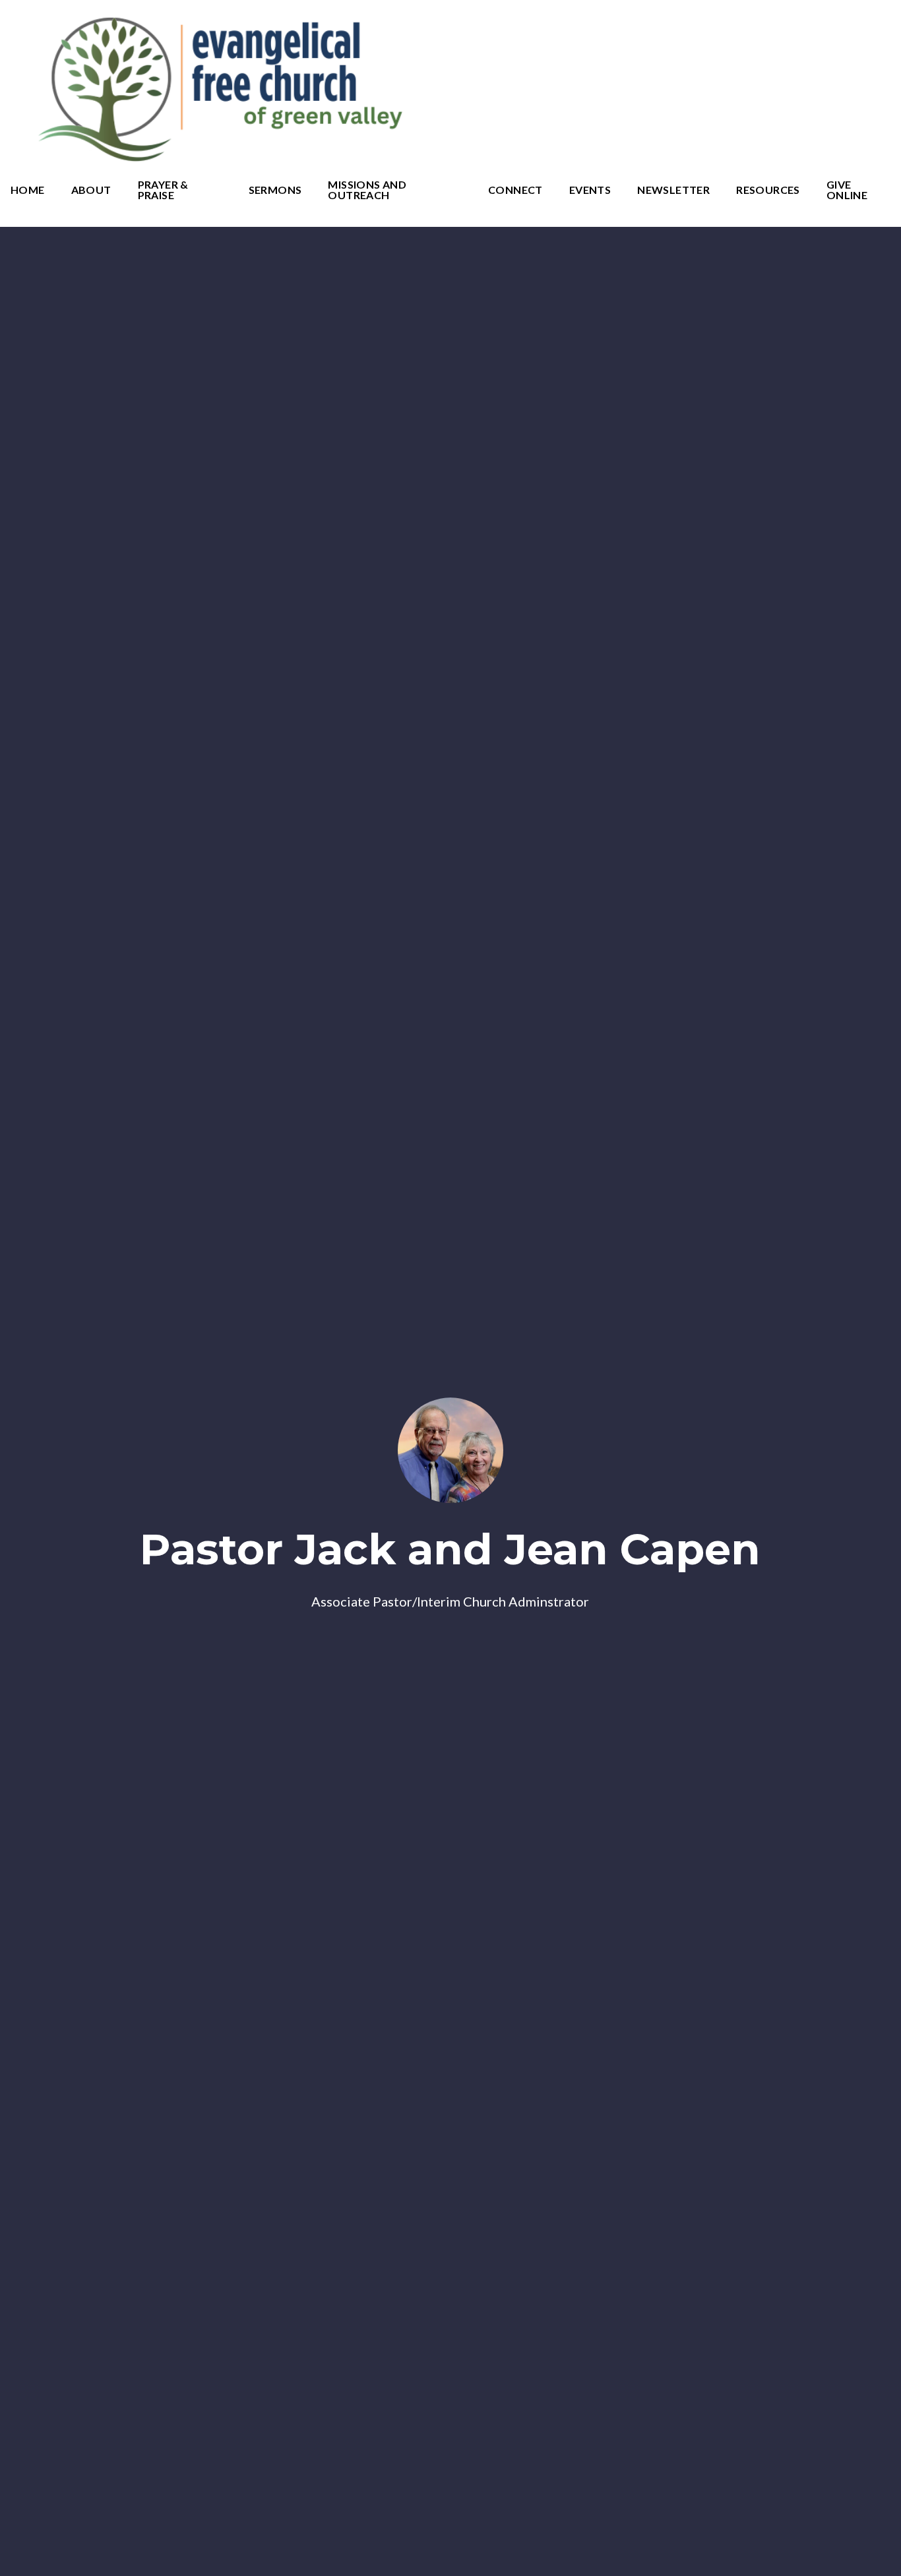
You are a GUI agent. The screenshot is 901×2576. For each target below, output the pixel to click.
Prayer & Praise (163, 190)
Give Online (847, 190)
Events (590, 190)
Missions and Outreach (367, 190)
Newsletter (673, 190)
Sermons (275, 190)
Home (28, 190)
